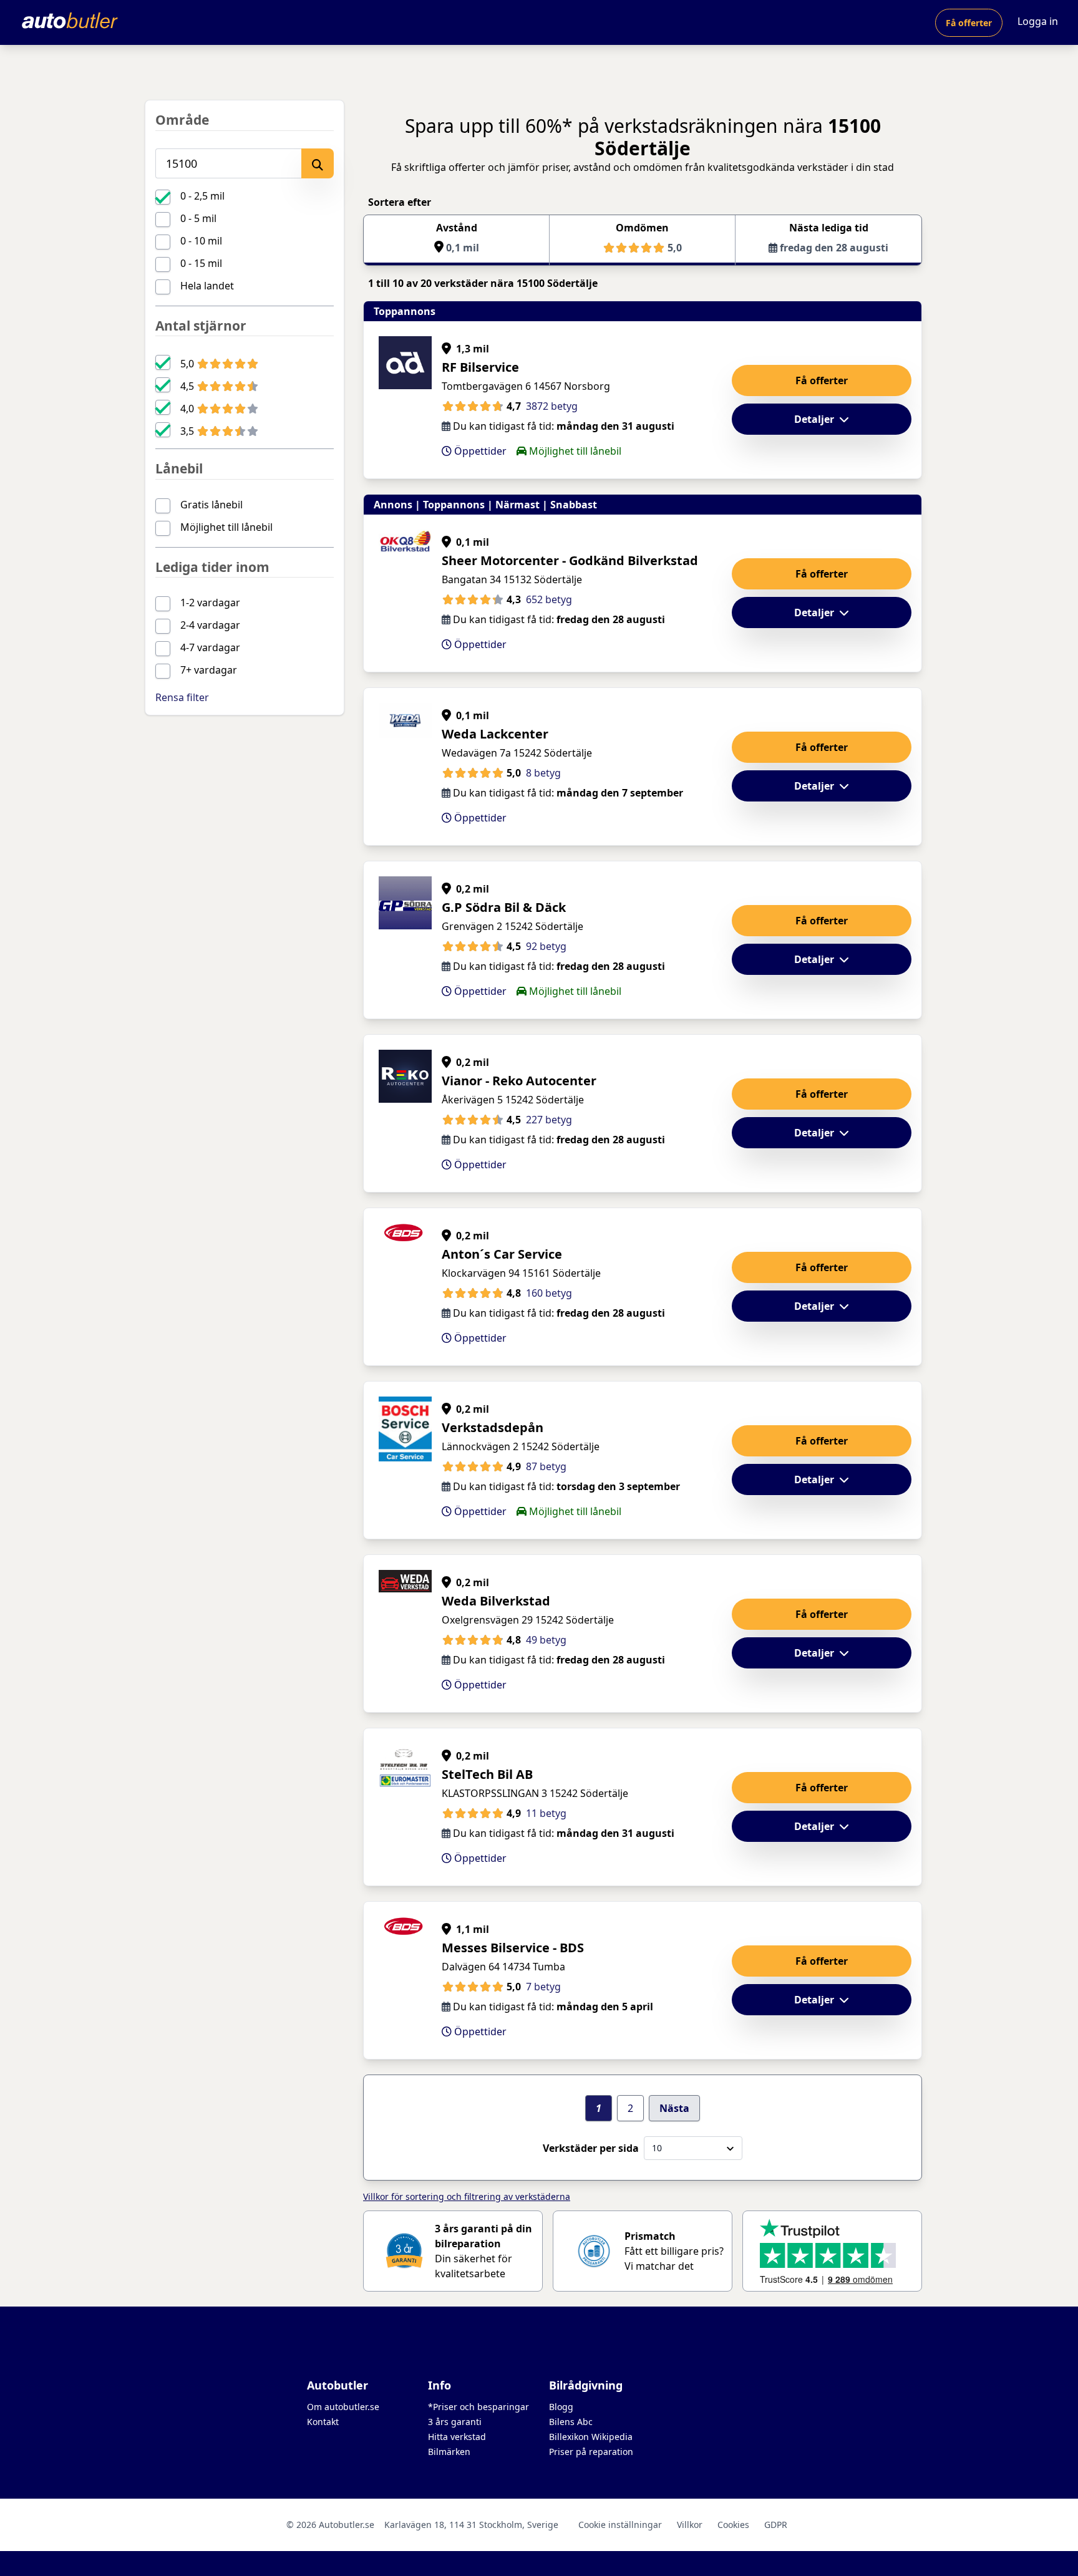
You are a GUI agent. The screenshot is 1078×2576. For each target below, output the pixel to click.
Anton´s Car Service (502, 1254)
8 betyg (543, 773)
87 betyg (546, 1466)
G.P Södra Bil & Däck (504, 907)
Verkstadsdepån (493, 1427)
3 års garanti (455, 2422)
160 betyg (549, 1293)
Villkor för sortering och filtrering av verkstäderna (467, 2196)
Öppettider (479, 451)
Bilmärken (449, 2452)
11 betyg (546, 1813)
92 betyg (546, 946)
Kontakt (323, 2422)
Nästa (674, 2108)
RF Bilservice (480, 367)
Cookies (733, 2525)
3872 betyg (552, 406)
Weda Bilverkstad (496, 1601)
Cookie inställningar (620, 2525)
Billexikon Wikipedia (591, 2437)
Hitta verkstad (457, 2437)
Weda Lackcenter (495, 734)
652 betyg (549, 599)
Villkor (690, 2525)
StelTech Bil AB (487, 1774)
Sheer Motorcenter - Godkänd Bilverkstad (570, 560)
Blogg (561, 2407)
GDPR (776, 2525)
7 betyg (543, 1987)
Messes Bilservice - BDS (513, 1948)
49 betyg (546, 1640)
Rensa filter (182, 697)
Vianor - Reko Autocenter (519, 1081)
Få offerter (969, 23)
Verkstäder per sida (591, 2148)
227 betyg (549, 1120)
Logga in (1038, 21)
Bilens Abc (571, 2422)
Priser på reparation (591, 2452)
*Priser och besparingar (478, 2407)
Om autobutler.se (343, 2407)
